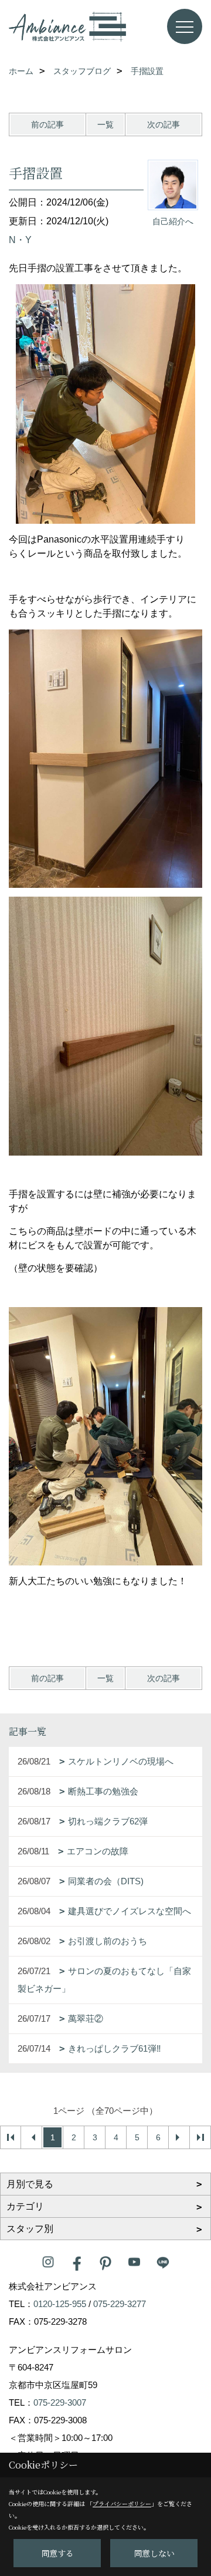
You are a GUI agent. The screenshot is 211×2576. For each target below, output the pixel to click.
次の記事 (164, 124)
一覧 (105, 124)
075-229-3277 (120, 2304)
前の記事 (47, 124)
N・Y (20, 240)
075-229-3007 (60, 2402)
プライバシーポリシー (122, 2503)
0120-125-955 (60, 2304)
